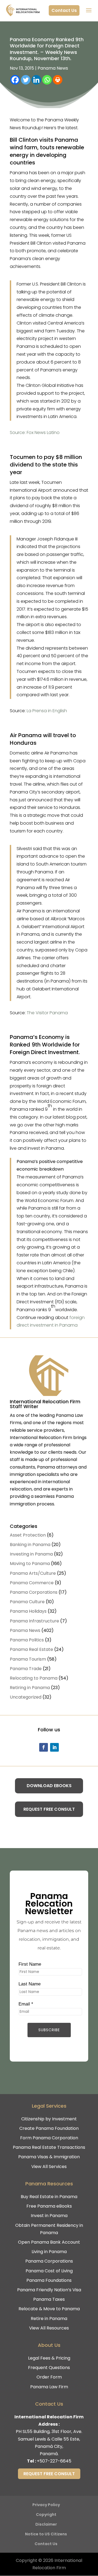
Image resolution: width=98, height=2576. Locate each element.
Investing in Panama (31, 1554)
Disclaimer (46, 2524)
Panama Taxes (49, 2299)
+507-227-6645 (54, 2461)
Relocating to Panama (34, 1678)
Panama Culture (27, 1602)
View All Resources (49, 2328)
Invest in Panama (49, 2216)
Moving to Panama (30, 1564)
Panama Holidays (28, 1611)
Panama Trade (26, 1669)
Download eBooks (49, 1786)
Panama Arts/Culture (33, 1573)
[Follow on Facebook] (44, 1747)
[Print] (58, 80)
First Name (30, 1964)
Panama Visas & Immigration (49, 2157)
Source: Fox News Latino (35, 432)
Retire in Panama (49, 2319)
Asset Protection (28, 1535)
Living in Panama (49, 2252)
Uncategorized (26, 1697)
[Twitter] (26, 80)
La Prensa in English (47, 711)
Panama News (53, 68)
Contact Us (64, 10)
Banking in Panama (30, 1545)
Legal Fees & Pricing (49, 2358)
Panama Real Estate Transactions (49, 2147)
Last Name (30, 1984)
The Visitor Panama (47, 1013)
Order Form (49, 2377)
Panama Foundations (49, 2280)
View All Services (49, 2167)
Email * (26, 2004)
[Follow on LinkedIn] (54, 1747)
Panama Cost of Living (49, 2271)
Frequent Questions (49, 2368)
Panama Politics (27, 1640)
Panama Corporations (34, 1592)
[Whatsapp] (47, 80)
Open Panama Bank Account (49, 2242)
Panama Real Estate (31, 1649)
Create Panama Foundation (49, 2128)
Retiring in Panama (30, 1688)
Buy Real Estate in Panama (49, 2197)
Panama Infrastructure (34, 1621)
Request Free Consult (49, 1809)
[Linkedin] (36, 80)
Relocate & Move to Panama (49, 2309)
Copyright (46, 2515)
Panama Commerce (32, 1583)
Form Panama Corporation (49, 2138)
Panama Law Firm (49, 2387)
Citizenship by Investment (49, 2119)
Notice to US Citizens (46, 2534)
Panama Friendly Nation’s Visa (49, 2290)
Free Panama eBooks (49, 2206)
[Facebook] (15, 80)
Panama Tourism (28, 1659)
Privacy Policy (46, 2505)
